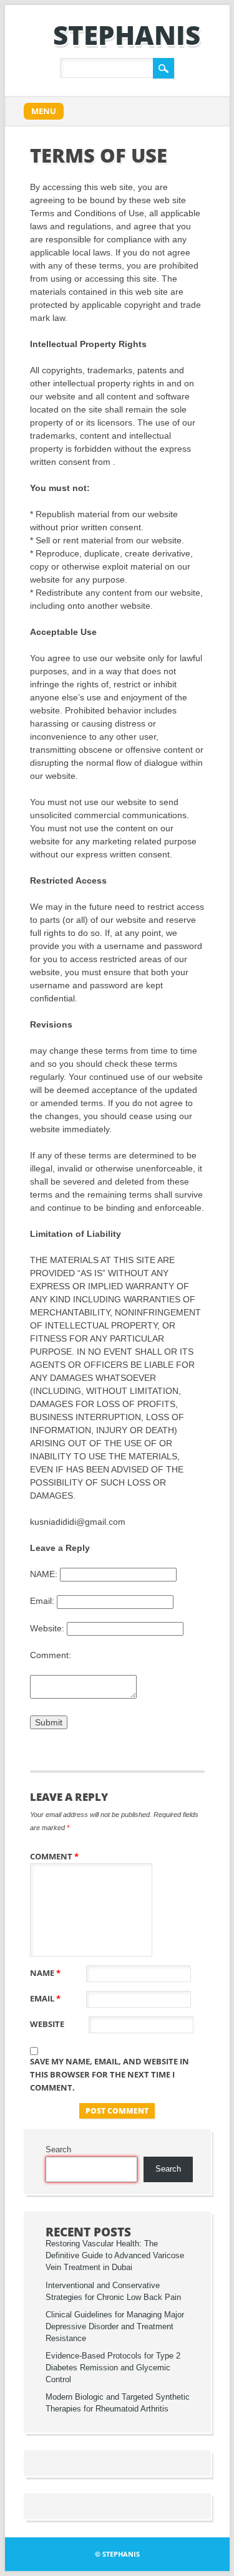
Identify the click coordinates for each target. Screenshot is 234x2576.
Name (45, 1973)
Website (47, 2024)
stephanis (127, 35)
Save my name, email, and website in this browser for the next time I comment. (110, 2074)
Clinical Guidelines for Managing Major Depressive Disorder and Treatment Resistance (115, 2327)
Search (58, 2150)
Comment (54, 1856)
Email (45, 1998)
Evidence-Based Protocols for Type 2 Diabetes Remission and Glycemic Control (113, 2368)
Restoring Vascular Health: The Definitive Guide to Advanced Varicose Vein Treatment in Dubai (115, 2256)
